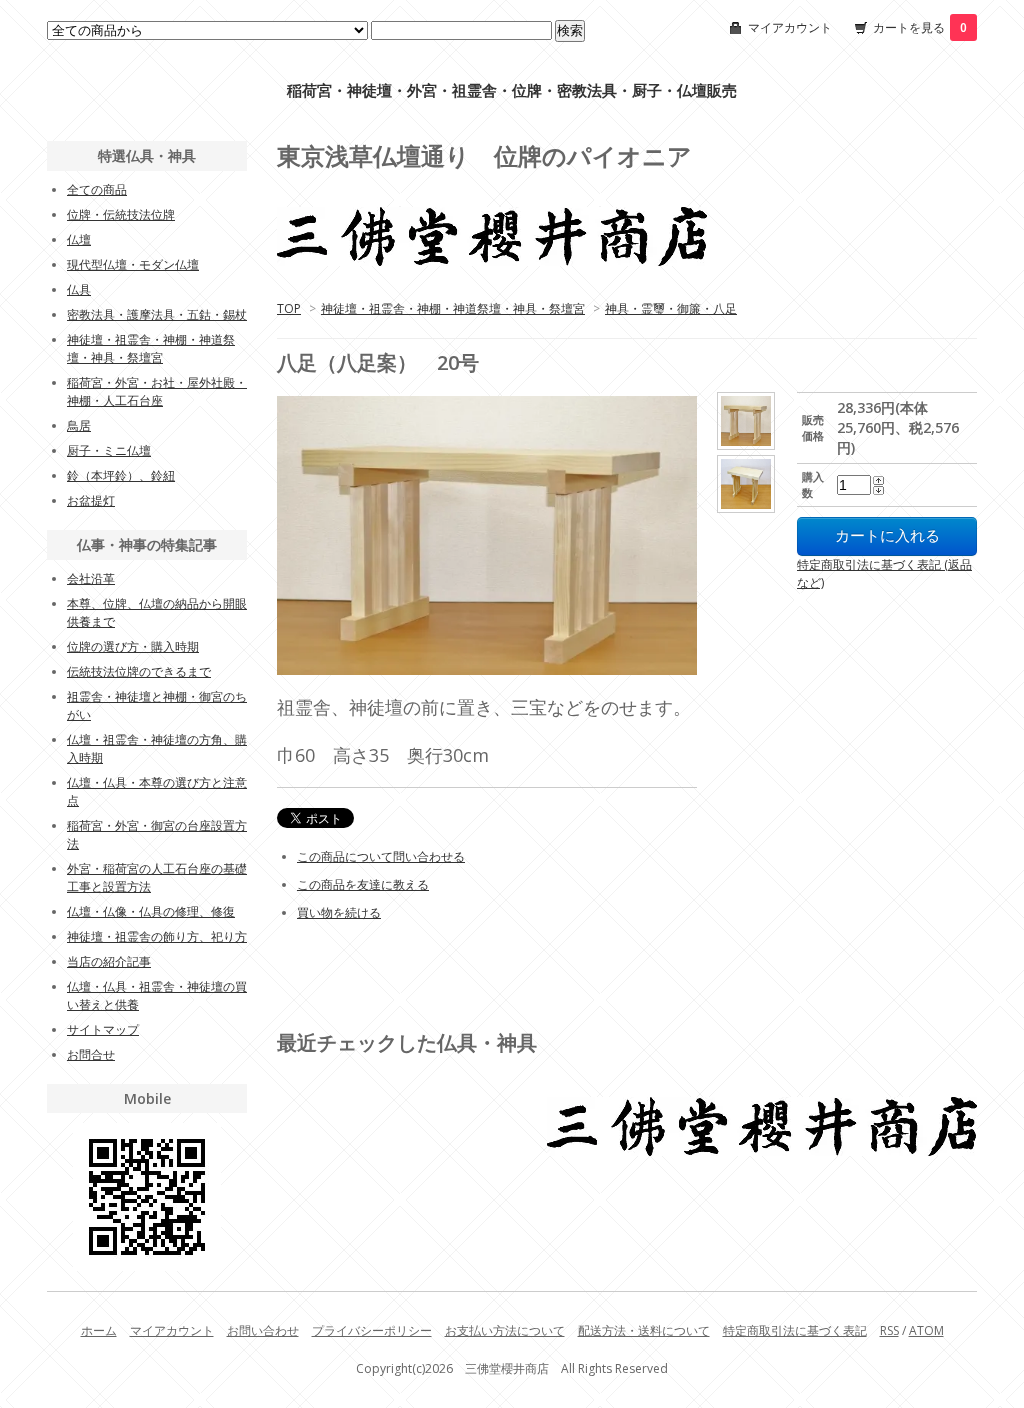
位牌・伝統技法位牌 (121, 214)
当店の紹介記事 (109, 961)
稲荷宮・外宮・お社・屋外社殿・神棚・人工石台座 (157, 391)
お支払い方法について (505, 1330)
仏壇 (79, 239)
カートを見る (920, 27)
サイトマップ (103, 1029)
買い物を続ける (339, 912)
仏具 (79, 289)
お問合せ (91, 1054)
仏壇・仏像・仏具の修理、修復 (151, 911)
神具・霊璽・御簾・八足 (671, 308)
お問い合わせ (263, 1330)
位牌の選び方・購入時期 (133, 646)
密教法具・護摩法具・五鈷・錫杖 (157, 314)
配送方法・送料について (644, 1330)
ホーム (99, 1330)
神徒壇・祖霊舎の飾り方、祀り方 (157, 936)
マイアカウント (790, 27)
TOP (289, 308)
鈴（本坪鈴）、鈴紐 (121, 475)
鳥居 (79, 425)
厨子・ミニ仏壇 (109, 450)
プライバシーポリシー (372, 1330)
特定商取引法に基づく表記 (795, 1330)
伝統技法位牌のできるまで (139, 671)
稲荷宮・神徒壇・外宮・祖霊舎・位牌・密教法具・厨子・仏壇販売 (512, 90)
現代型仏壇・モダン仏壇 (133, 264)
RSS (889, 1330)
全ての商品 (97, 189)
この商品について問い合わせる (381, 856)
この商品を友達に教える (363, 884)
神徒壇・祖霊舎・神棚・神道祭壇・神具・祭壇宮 (453, 308)
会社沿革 (91, 578)
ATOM (926, 1330)
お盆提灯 (91, 500)
